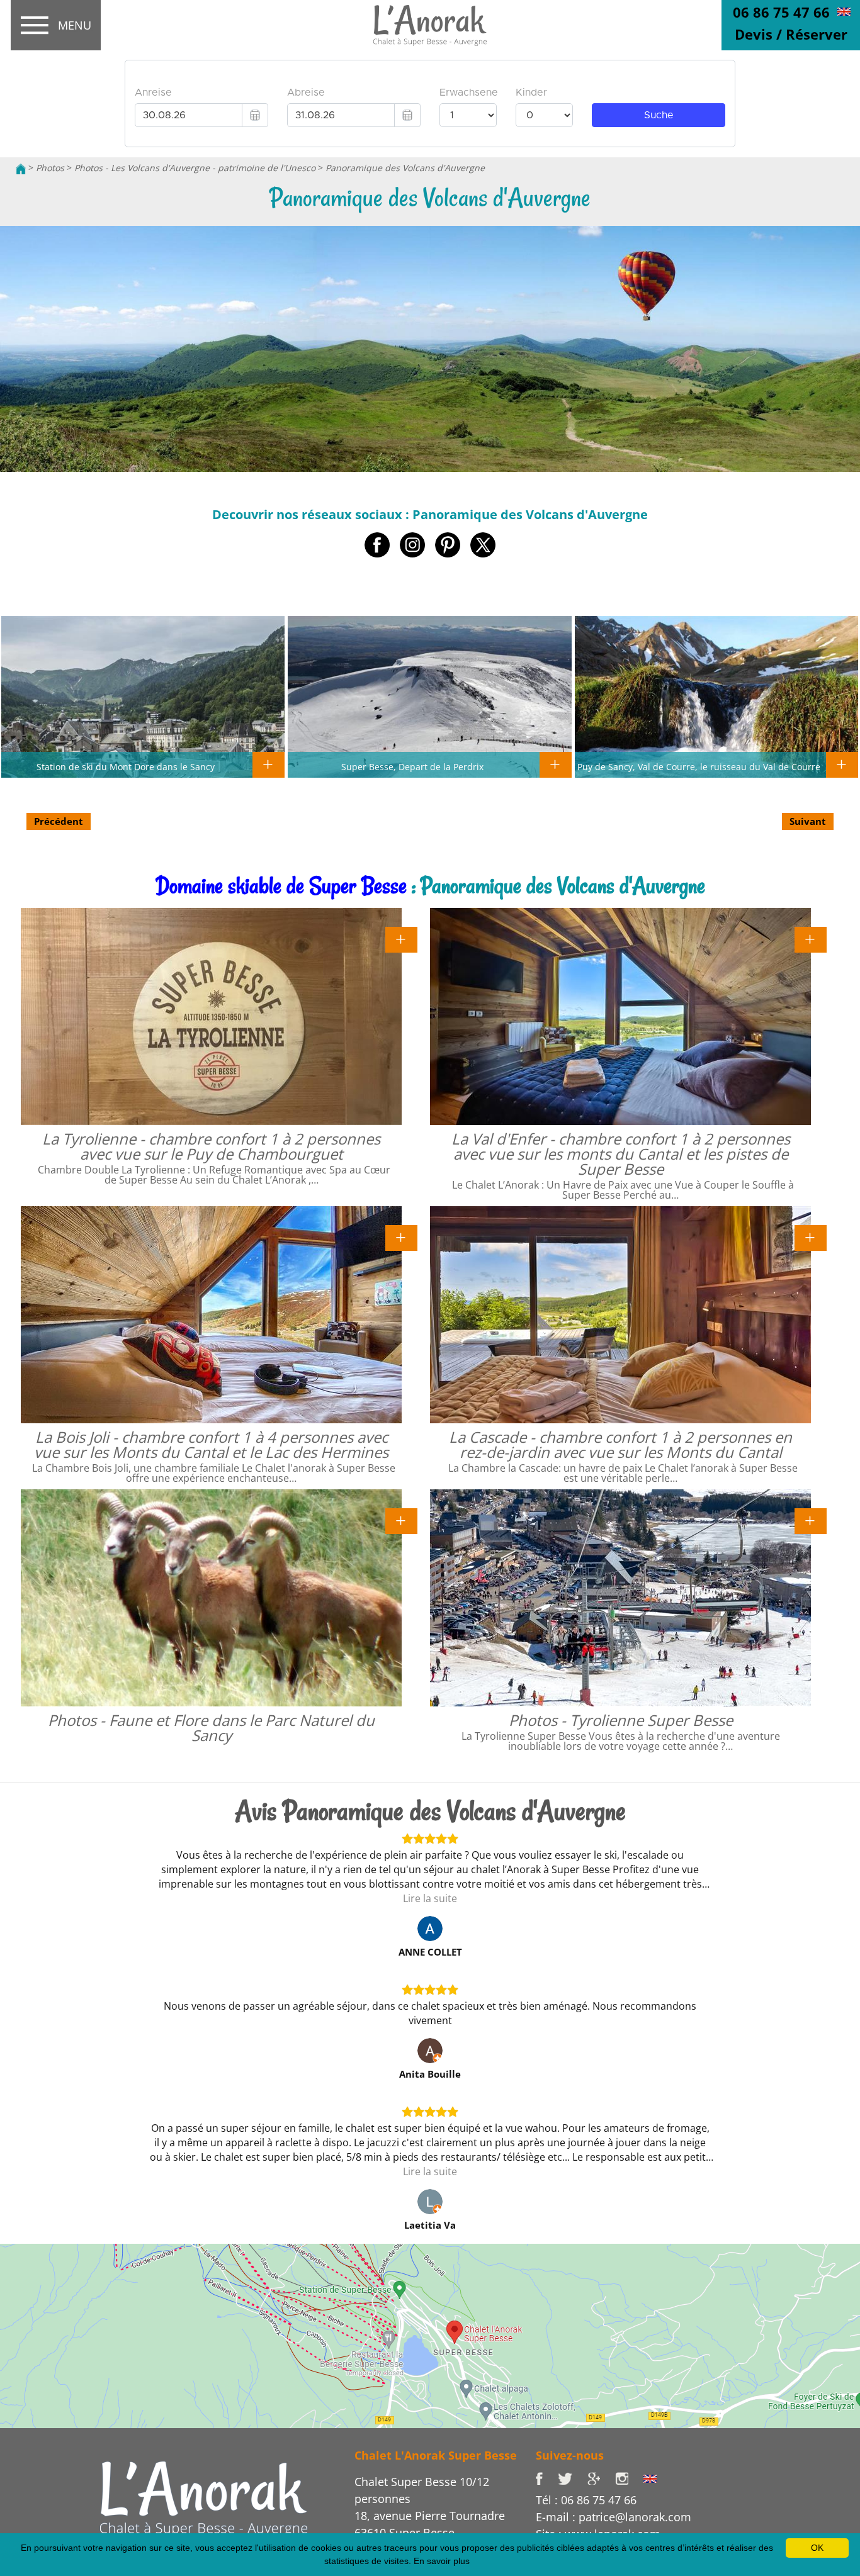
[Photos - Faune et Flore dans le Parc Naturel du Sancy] (401, 1520)
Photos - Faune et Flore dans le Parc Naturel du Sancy (211, 1728)
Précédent (59, 821)
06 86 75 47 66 (781, 12)
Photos (50, 168)
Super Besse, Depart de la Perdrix (412, 766)
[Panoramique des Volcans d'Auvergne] (430, 26)
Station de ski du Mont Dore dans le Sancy (126, 766)
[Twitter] (573, 2478)
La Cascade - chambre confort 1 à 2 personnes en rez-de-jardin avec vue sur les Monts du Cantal (620, 1444)
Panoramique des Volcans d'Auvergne (405, 168)
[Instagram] (629, 2478)
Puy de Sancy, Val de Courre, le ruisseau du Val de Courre (699, 766)
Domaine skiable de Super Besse (281, 886)
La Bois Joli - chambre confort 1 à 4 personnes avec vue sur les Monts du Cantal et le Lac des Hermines (211, 1444)
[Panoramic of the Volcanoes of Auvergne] (844, 11)
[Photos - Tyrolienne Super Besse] (811, 1520)
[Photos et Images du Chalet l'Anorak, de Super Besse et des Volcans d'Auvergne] (204, 2497)
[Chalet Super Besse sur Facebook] (547, 2478)
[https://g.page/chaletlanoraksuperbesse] (601, 2478)
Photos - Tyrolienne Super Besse (621, 1720)
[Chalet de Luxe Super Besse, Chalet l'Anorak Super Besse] (21, 168)
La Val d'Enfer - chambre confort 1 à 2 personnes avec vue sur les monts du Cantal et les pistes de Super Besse (621, 1154)
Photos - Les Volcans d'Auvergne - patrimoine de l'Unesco (195, 168)
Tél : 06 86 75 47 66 (586, 2500)
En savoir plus (442, 2561)
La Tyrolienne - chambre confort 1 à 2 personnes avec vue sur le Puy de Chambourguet (211, 1146)
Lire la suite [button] (430, 1898)
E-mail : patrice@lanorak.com (614, 2517)
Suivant (808, 821)
